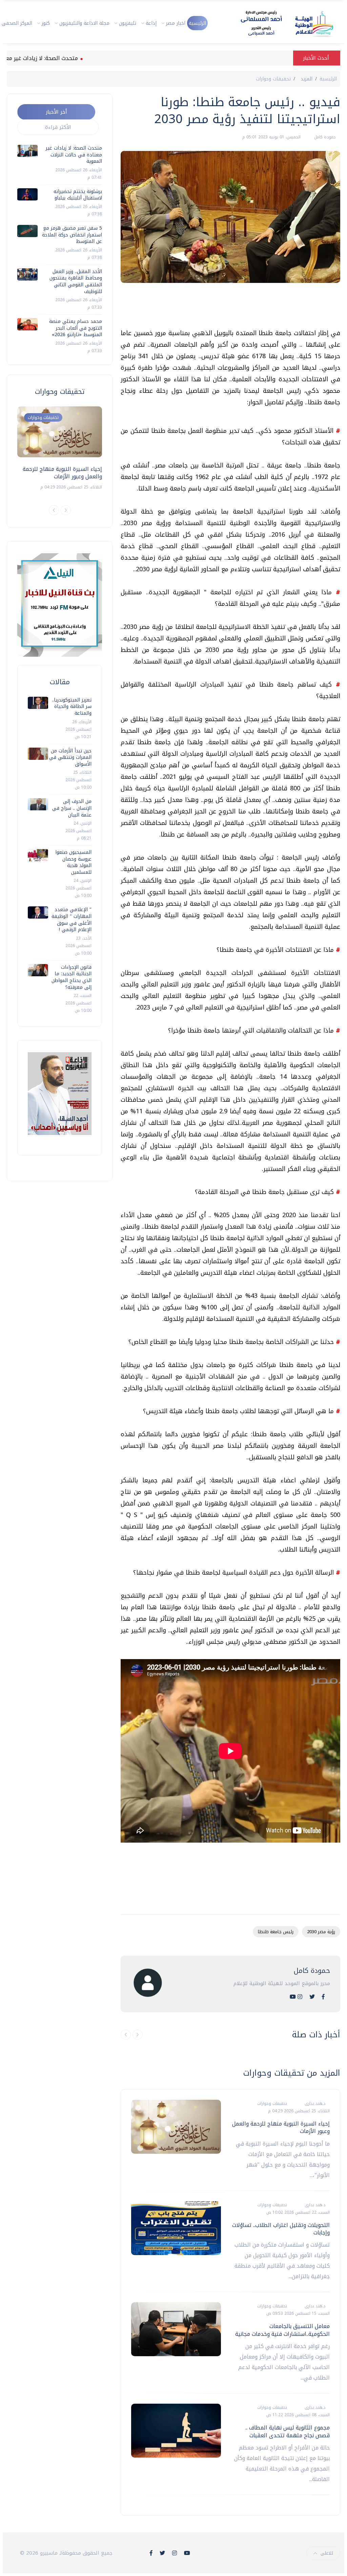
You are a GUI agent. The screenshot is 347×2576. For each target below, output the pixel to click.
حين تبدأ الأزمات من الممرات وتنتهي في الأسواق (70, 757)
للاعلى (327, 2553)
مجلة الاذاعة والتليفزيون (84, 23)
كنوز (46, 23)
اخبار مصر (176, 23)
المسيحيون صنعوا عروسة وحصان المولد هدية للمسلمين (73, 862)
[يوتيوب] (293, 1997)
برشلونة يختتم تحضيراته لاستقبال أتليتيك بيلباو (78, 195)
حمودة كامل (324, 137)
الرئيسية (197, 23)
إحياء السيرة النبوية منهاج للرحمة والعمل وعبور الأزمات (281, 2127)
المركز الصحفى (17, 23)
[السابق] (126, 2035)
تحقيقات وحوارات (273, 79)
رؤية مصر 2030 (321, 1932)
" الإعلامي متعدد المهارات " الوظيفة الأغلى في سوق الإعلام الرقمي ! (72, 920)
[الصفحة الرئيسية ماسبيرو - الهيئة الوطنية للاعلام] (279, 23)
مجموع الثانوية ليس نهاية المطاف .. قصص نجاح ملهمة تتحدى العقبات (288, 2431)
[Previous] (54, 510)
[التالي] (138, 2035)
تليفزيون (128, 23)
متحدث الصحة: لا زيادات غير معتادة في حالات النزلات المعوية (74, 155)
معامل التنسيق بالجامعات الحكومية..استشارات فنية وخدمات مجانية (282, 2330)
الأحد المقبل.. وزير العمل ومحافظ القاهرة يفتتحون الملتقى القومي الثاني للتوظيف (76, 282)
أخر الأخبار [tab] (56, 112)
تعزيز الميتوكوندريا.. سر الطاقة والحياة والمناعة (72, 707)
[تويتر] (312, 1997)
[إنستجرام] (300, 1997)
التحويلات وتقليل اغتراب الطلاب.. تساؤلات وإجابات (281, 2229)
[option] (60, 449)
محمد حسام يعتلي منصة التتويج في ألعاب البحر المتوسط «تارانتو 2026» (76, 328)
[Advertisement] (217, 308)
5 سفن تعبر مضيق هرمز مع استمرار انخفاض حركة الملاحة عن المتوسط (72, 235)
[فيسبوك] (323, 1997)
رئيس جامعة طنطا (276, 1932)
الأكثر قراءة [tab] (58, 127)
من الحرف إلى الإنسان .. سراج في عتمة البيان (72, 808)
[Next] (66, 510)
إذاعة (151, 23)
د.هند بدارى (314, 2103)
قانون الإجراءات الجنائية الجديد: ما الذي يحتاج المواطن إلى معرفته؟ (72, 977)
